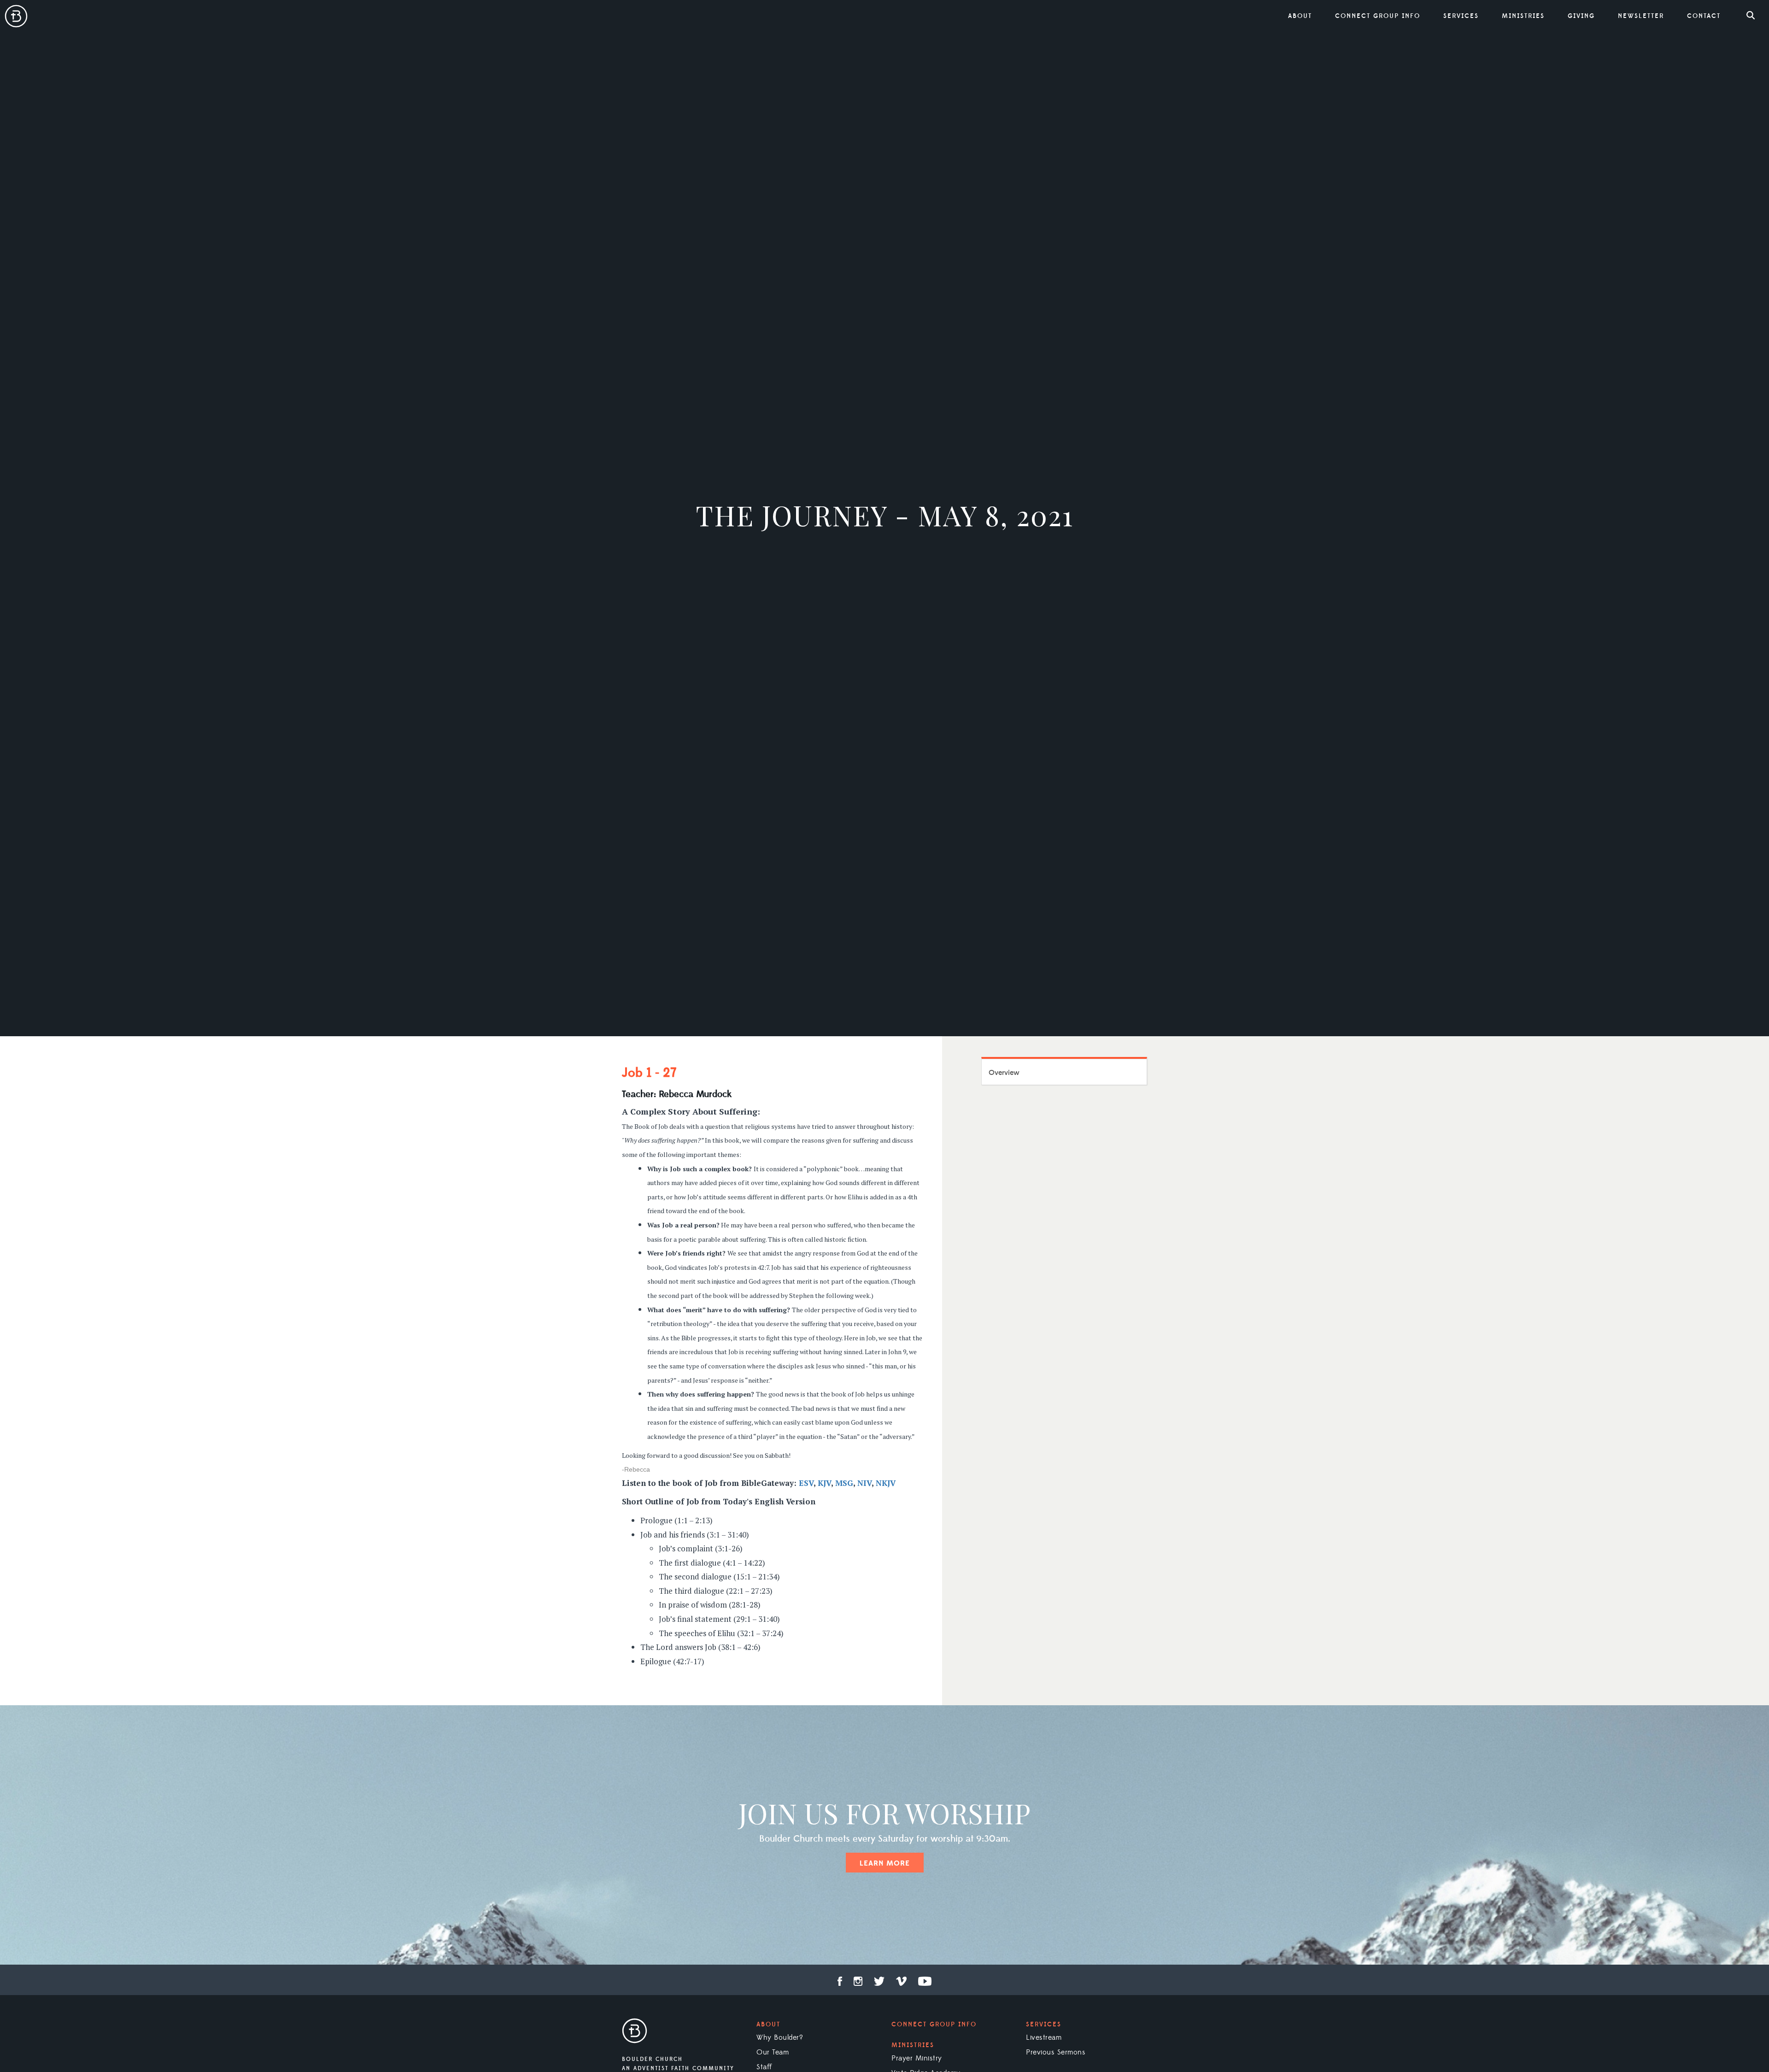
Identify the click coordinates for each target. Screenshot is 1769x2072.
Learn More (885, 1863)
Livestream (1044, 2037)
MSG (844, 1483)
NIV (864, 1483)
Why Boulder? (780, 2037)
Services (1044, 2025)
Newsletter (1641, 16)
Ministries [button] (1523, 16)
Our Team (773, 2052)
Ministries (913, 2045)
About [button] (1300, 16)
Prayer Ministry (917, 2058)
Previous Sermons (1056, 2052)
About (768, 2025)
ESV (806, 1483)
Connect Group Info (1378, 16)
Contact (1704, 16)
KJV (824, 1483)
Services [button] (1461, 16)
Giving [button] (1581, 16)
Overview (1004, 1073)
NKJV (886, 1483)
